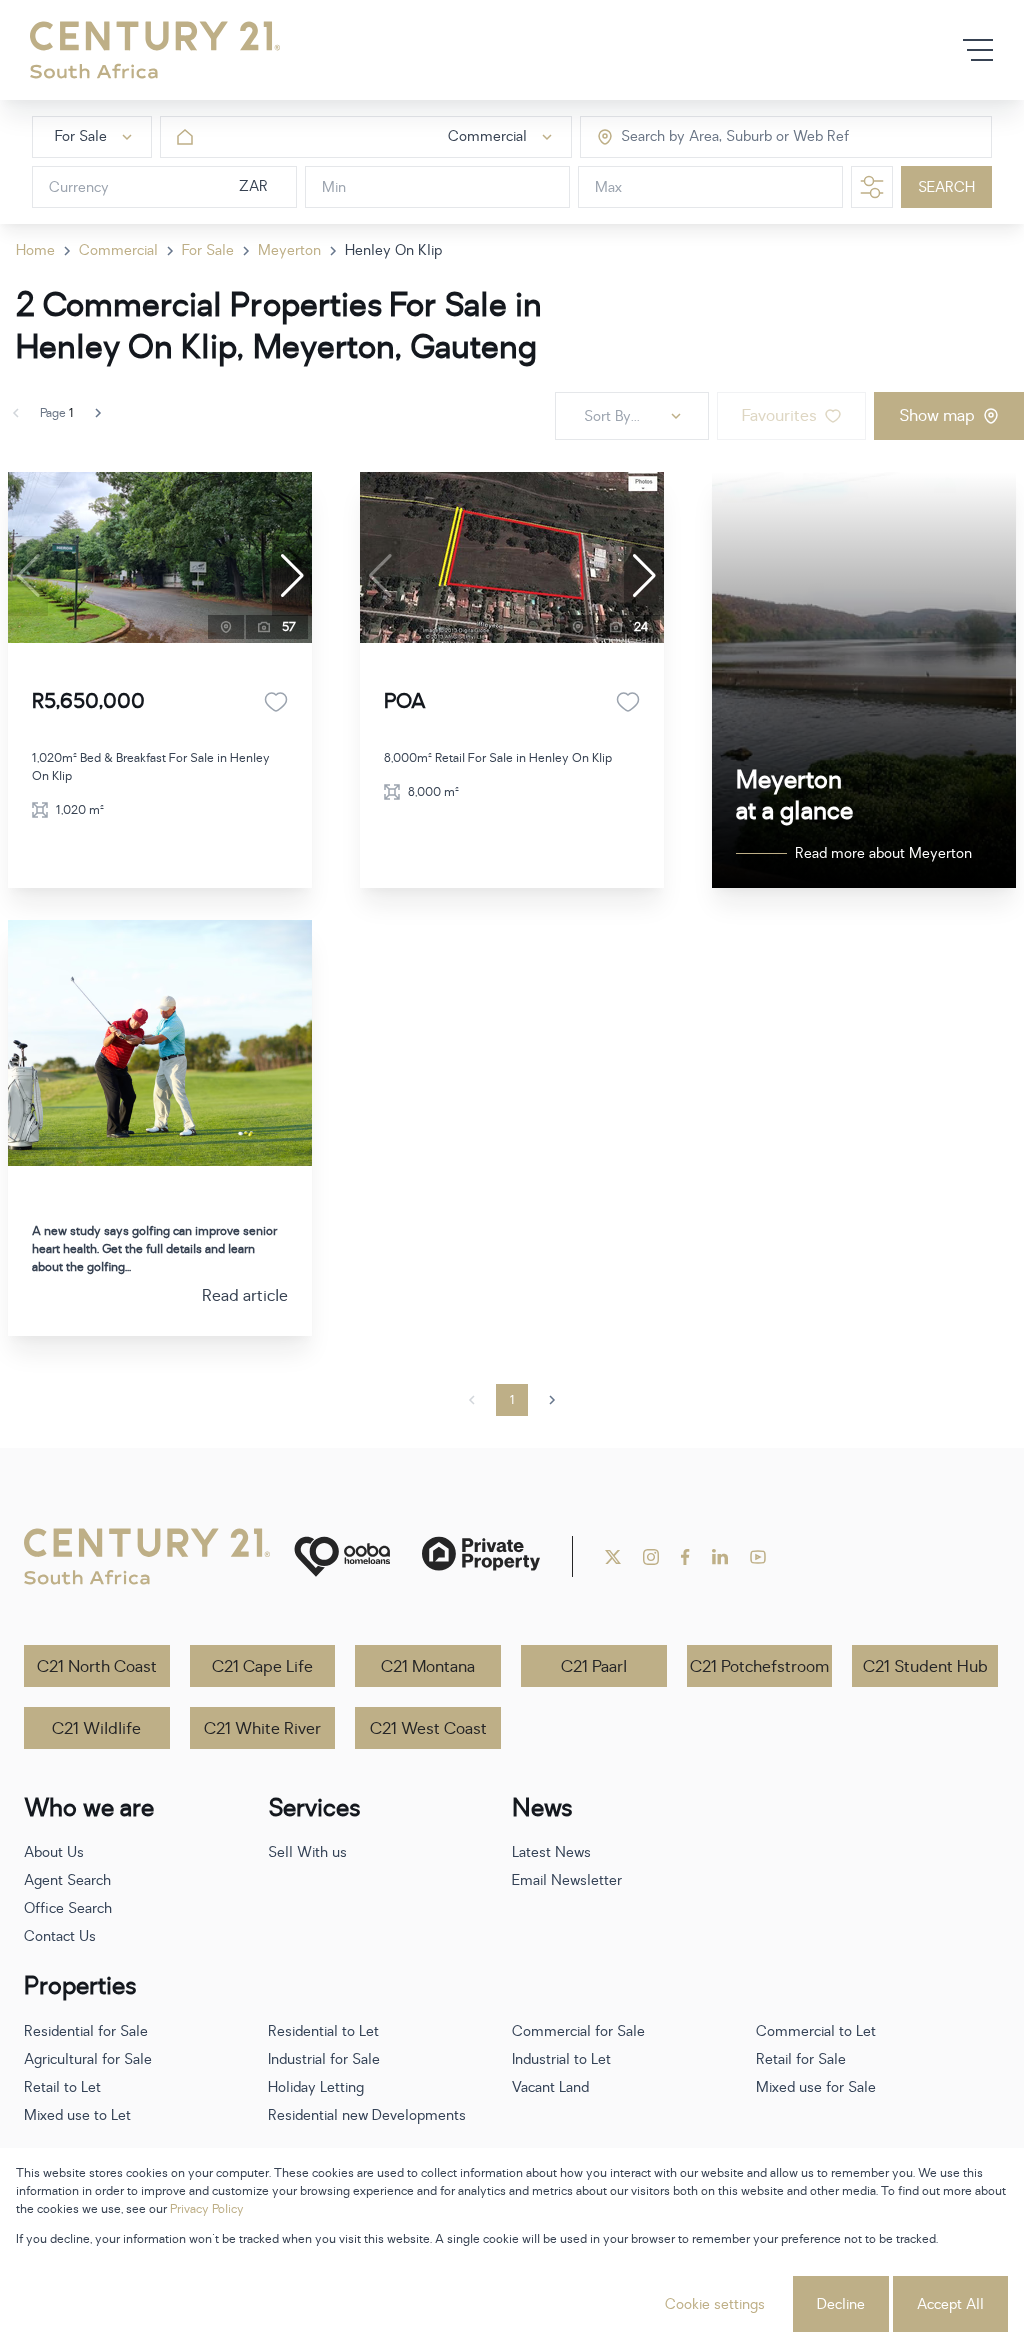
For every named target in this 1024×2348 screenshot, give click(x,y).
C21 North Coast (97, 1667)
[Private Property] (481, 1556)
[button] (292, 576)
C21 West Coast (428, 1729)
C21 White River (262, 1729)
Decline (841, 2304)
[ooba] (342, 1556)
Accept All (950, 2304)
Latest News (551, 1852)
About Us (54, 1852)
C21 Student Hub (925, 1667)
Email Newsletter (567, 1880)
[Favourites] (276, 702)
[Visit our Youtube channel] (758, 1557)
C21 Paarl (594, 1667)
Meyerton (289, 250)
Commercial (118, 250)
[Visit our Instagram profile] (651, 1557)
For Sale (208, 250)
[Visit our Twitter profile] (613, 1557)
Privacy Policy (207, 2209)
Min (334, 187)
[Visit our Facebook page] (685, 1557)
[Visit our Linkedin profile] (720, 1557)
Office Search (68, 1908)
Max (608, 187)
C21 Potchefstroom (759, 1667)
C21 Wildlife (96, 1729)
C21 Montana (428, 1667)
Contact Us (60, 1936)
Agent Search (67, 1880)
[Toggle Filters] (872, 187)
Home (35, 250)
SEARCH (946, 187)
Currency (79, 187)
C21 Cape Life (262, 1667)
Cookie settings (715, 2304)
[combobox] (705, 137)
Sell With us (307, 1852)
